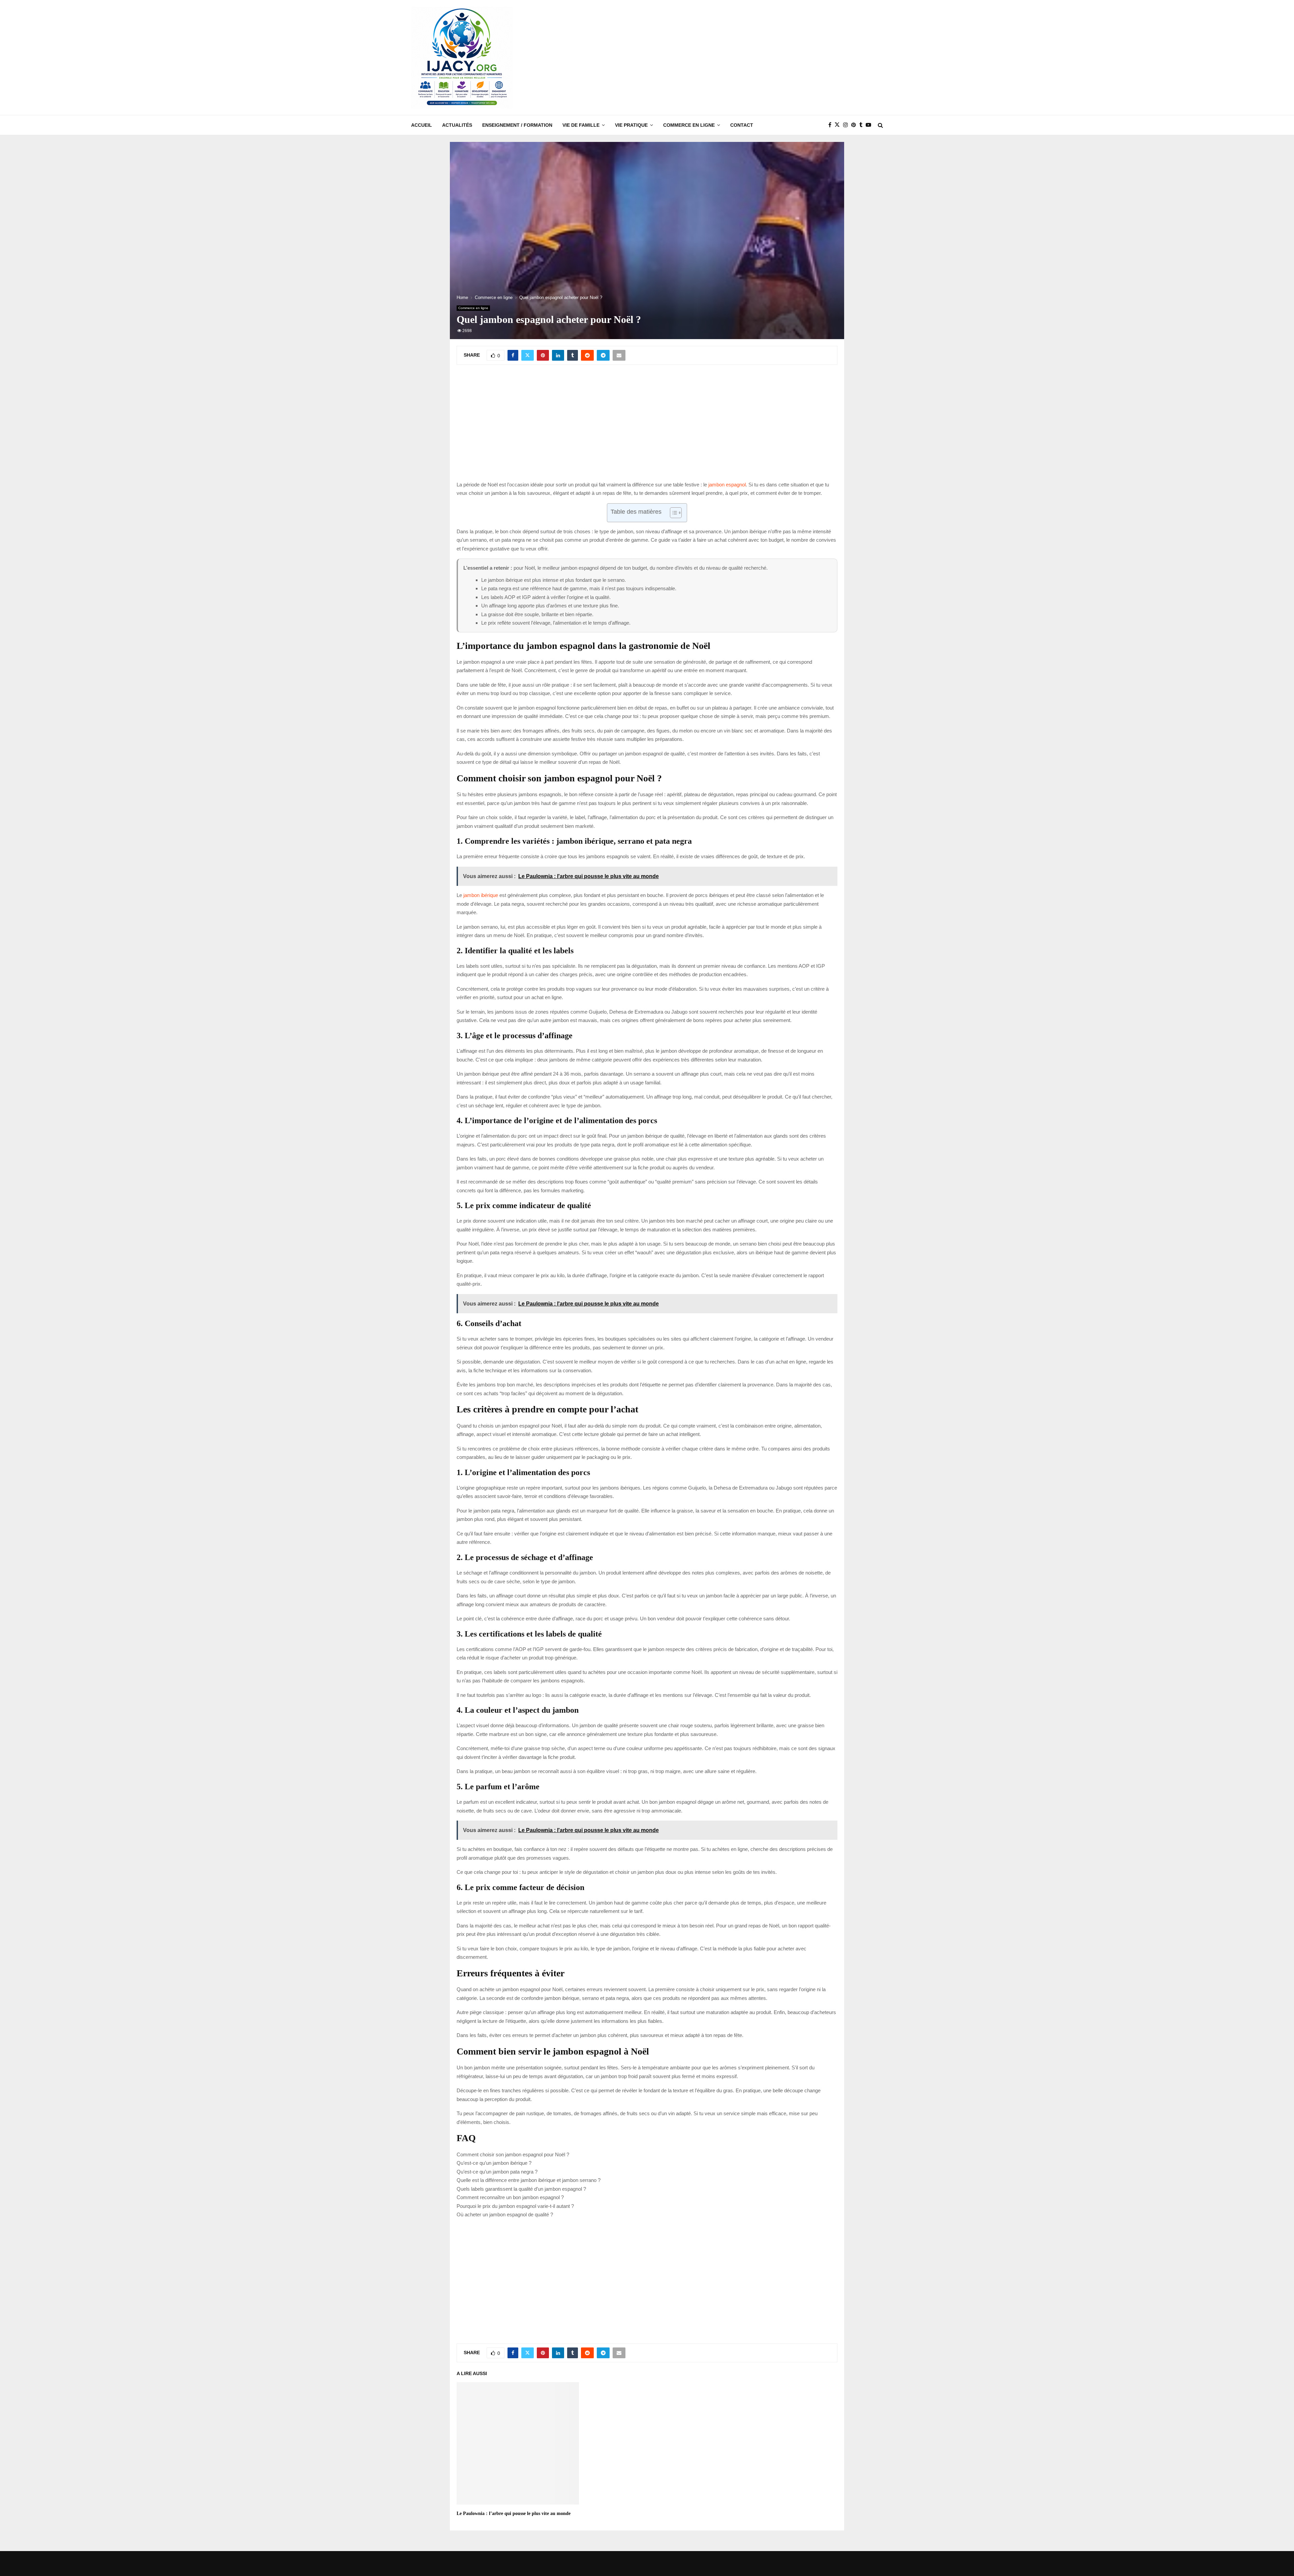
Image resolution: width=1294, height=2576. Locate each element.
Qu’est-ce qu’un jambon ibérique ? (494, 2163)
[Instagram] (847, 125)
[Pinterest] (855, 125)
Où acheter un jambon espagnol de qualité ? (505, 2214)
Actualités (457, 125)
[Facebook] (831, 125)
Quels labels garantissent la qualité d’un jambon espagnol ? (521, 2189)
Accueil (422, 125)
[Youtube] (870, 125)
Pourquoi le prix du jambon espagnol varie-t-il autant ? (515, 2206)
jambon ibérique (481, 895)
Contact (742, 125)
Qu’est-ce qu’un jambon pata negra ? (497, 2172)
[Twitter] (839, 125)
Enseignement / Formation (517, 125)
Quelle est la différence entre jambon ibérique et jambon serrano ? (529, 2180)
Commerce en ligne (689, 125)
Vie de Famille (581, 125)
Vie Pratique (631, 125)
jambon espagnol (727, 485)
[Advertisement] (760, 58)
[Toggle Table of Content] (672, 513)
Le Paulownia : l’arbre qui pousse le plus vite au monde (514, 2513)
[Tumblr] (862, 125)
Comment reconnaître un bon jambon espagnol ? (510, 2197)
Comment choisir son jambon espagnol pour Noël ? (513, 2154)
